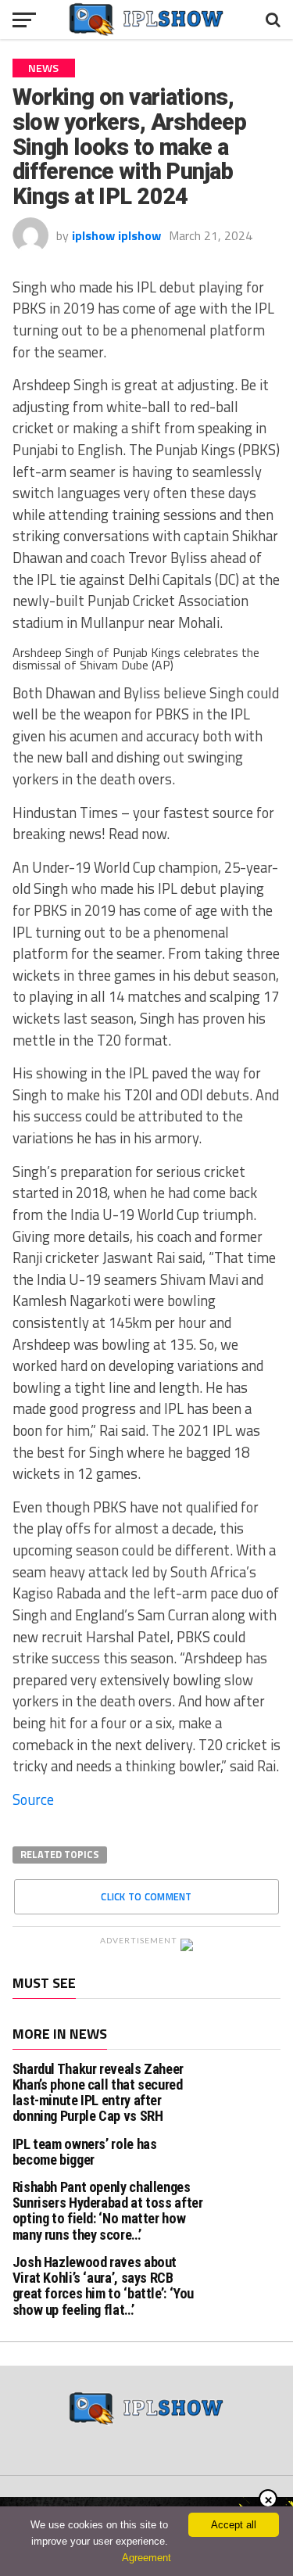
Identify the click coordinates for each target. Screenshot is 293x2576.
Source (33, 1799)
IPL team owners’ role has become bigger (85, 2152)
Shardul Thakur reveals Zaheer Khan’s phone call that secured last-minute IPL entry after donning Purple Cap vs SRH (98, 2093)
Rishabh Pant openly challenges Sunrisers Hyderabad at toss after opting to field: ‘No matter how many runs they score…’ (108, 2211)
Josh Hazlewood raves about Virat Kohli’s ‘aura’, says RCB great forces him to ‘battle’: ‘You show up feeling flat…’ (104, 2286)
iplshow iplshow (116, 235)
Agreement (146, 2558)
